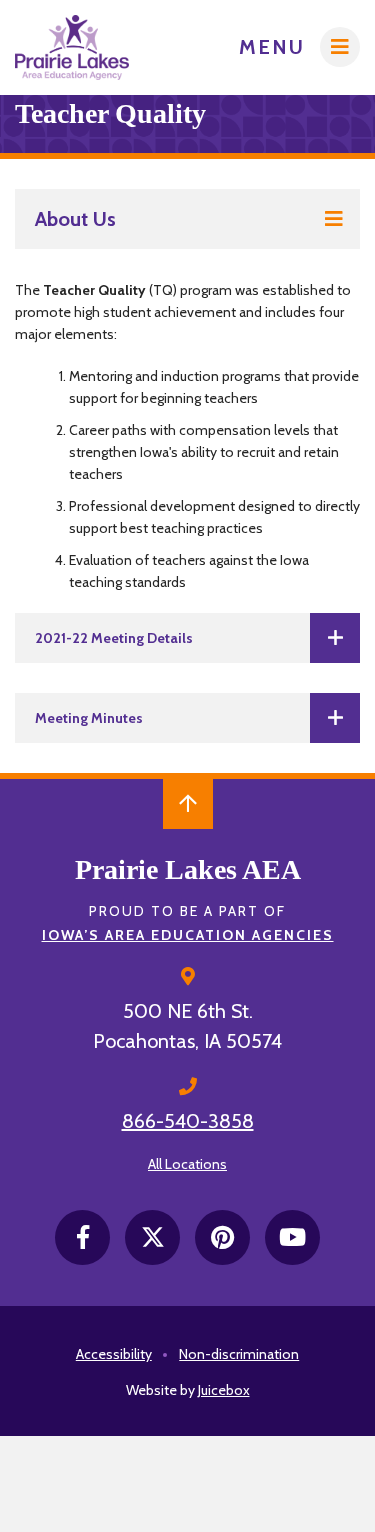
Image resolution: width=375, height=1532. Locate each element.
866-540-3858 (188, 1121)
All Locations (187, 1164)
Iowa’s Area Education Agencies (188, 935)
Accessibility (114, 1354)
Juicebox (224, 1390)
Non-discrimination (239, 1354)
